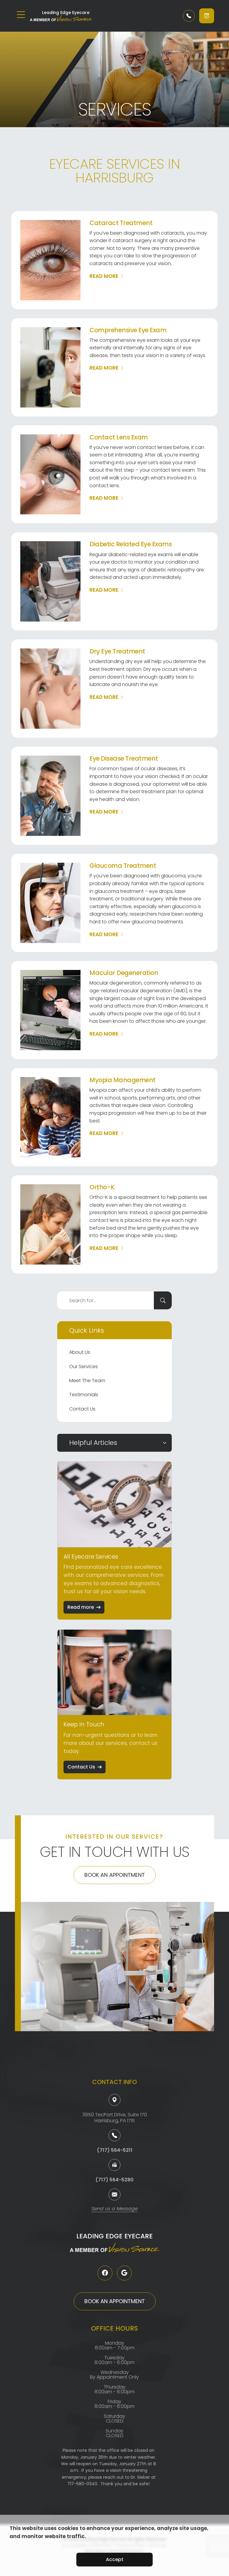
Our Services (83, 1367)
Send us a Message (115, 2209)
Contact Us (82, 1409)
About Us (80, 1352)
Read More (104, 276)
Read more (81, 1607)
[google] (124, 2273)
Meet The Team (87, 1381)
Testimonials (84, 1395)
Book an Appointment (115, 1875)
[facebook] (105, 2273)
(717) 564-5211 (115, 2150)
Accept (115, 2559)
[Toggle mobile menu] (21, 15)
